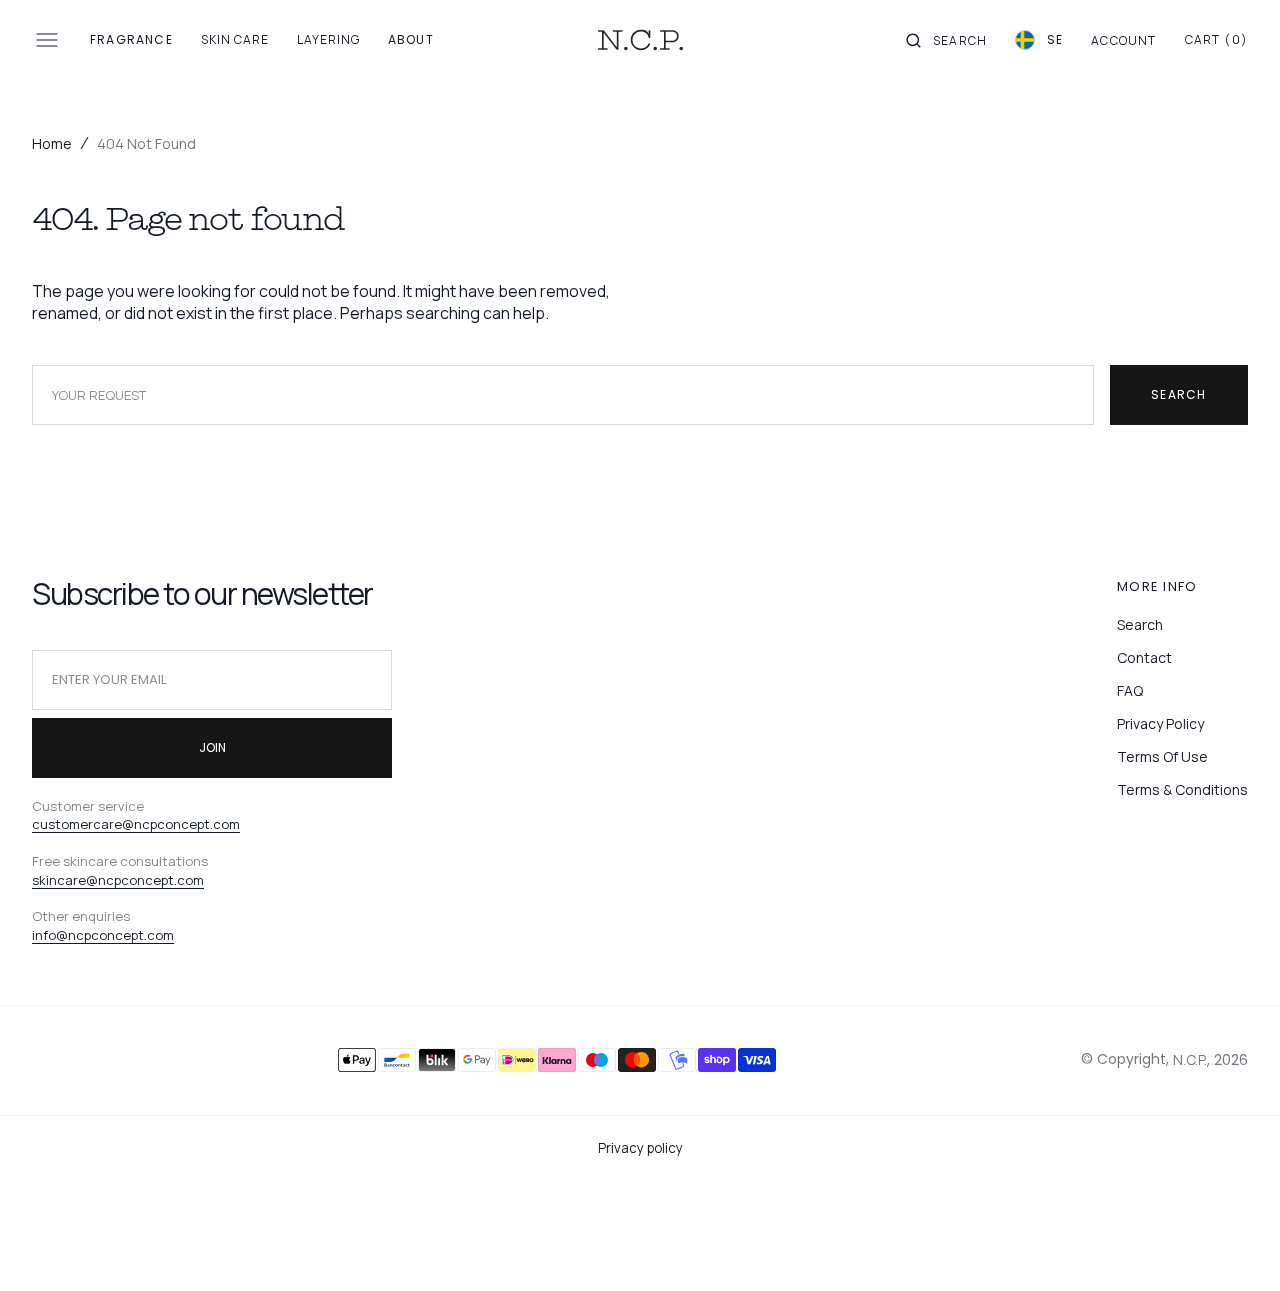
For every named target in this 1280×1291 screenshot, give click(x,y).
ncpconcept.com (121, 935)
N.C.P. (1190, 1059)
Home (52, 143)
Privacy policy (640, 1148)
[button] (946, 40)
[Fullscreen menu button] (47, 40)
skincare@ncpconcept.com (118, 880)
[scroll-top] (1234, 1245)
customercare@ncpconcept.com (136, 824)
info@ (50, 935)
